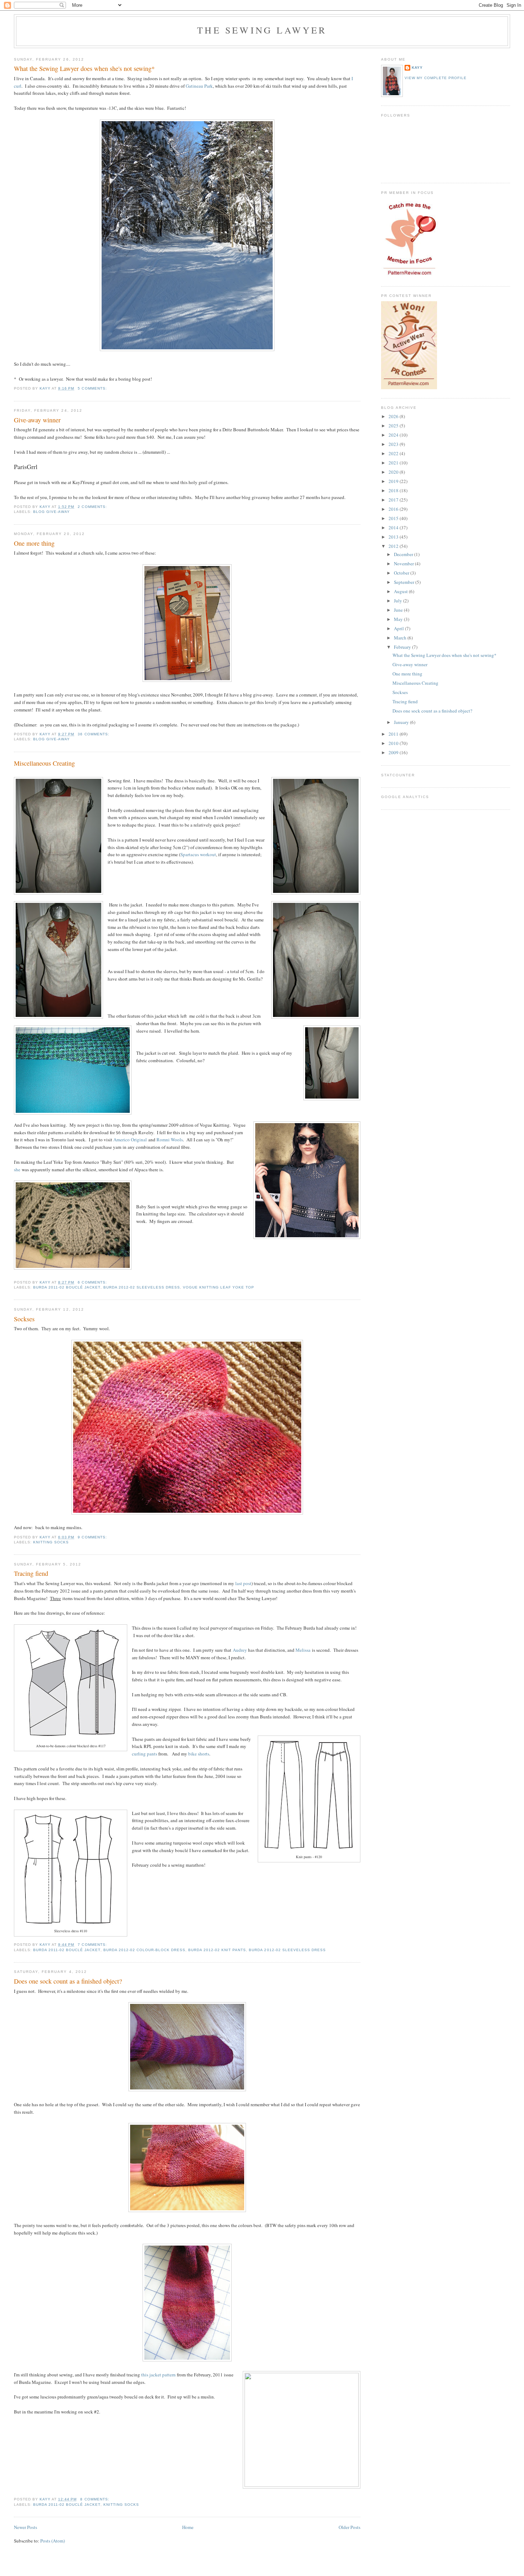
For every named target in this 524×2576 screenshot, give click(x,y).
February (403, 647)
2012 (394, 546)
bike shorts (199, 1754)
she (17, 1169)
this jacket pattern (158, 2375)
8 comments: (95, 2499)
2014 (394, 528)
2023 (394, 444)
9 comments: (93, 1537)
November (404, 564)
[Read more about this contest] (409, 387)
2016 (394, 509)
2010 (394, 743)
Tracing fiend (31, 1573)
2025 (394, 426)
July (399, 601)
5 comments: (93, 388)
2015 (394, 518)
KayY (417, 68)
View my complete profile (436, 78)
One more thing (34, 543)
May (399, 619)
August (401, 591)
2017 (394, 500)
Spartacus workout (198, 854)
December (404, 554)
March (401, 638)
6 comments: (93, 1282)
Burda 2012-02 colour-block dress (144, 1950)
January (402, 722)
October (402, 573)
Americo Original (130, 1140)
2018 (394, 490)
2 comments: (93, 507)
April (399, 628)
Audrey (240, 1650)
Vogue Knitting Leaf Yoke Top (219, 1287)
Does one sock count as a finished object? (68, 1981)
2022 (394, 453)
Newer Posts (25, 2527)
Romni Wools (170, 1140)
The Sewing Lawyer (262, 30)
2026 (394, 416)
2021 (394, 463)
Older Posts (350, 2527)
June (399, 610)
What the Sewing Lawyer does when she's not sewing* (84, 68)
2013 (394, 537)
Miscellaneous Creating (44, 763)
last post (243, 1583)
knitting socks (51, 1542)
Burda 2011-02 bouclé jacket (67, 1287)
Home (188, 2527)
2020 (394, 472)
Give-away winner (37, 420)
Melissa (303, 1650)
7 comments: (93, 1945)
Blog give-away (52, 512)
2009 (394, 752)
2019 (394, 481)
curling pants (145, 1754)
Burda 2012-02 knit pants (217, 1950)
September (405, 582)
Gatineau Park (199, 86)
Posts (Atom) (53, 2541)
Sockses (24, 1319)
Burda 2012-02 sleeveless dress (142, 1287)
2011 (394, 734)
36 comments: (94, 734)
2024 (394, 435)
